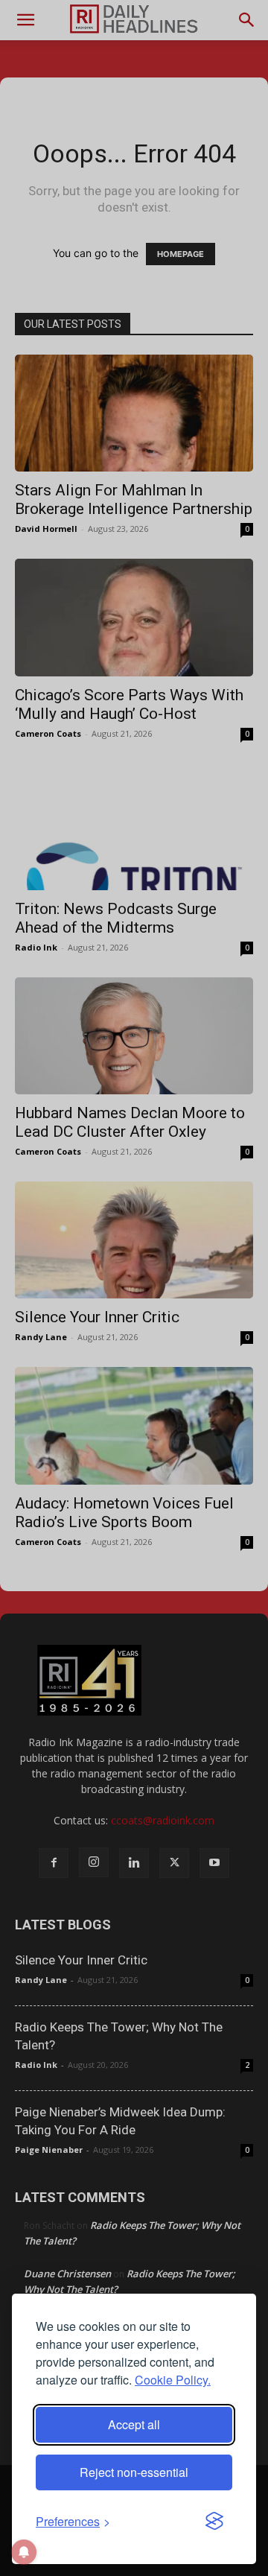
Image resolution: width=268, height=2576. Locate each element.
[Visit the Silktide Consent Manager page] (214, 2522)
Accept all (134, 2424)
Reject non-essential (134, 2472)
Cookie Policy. (173, 2380)
